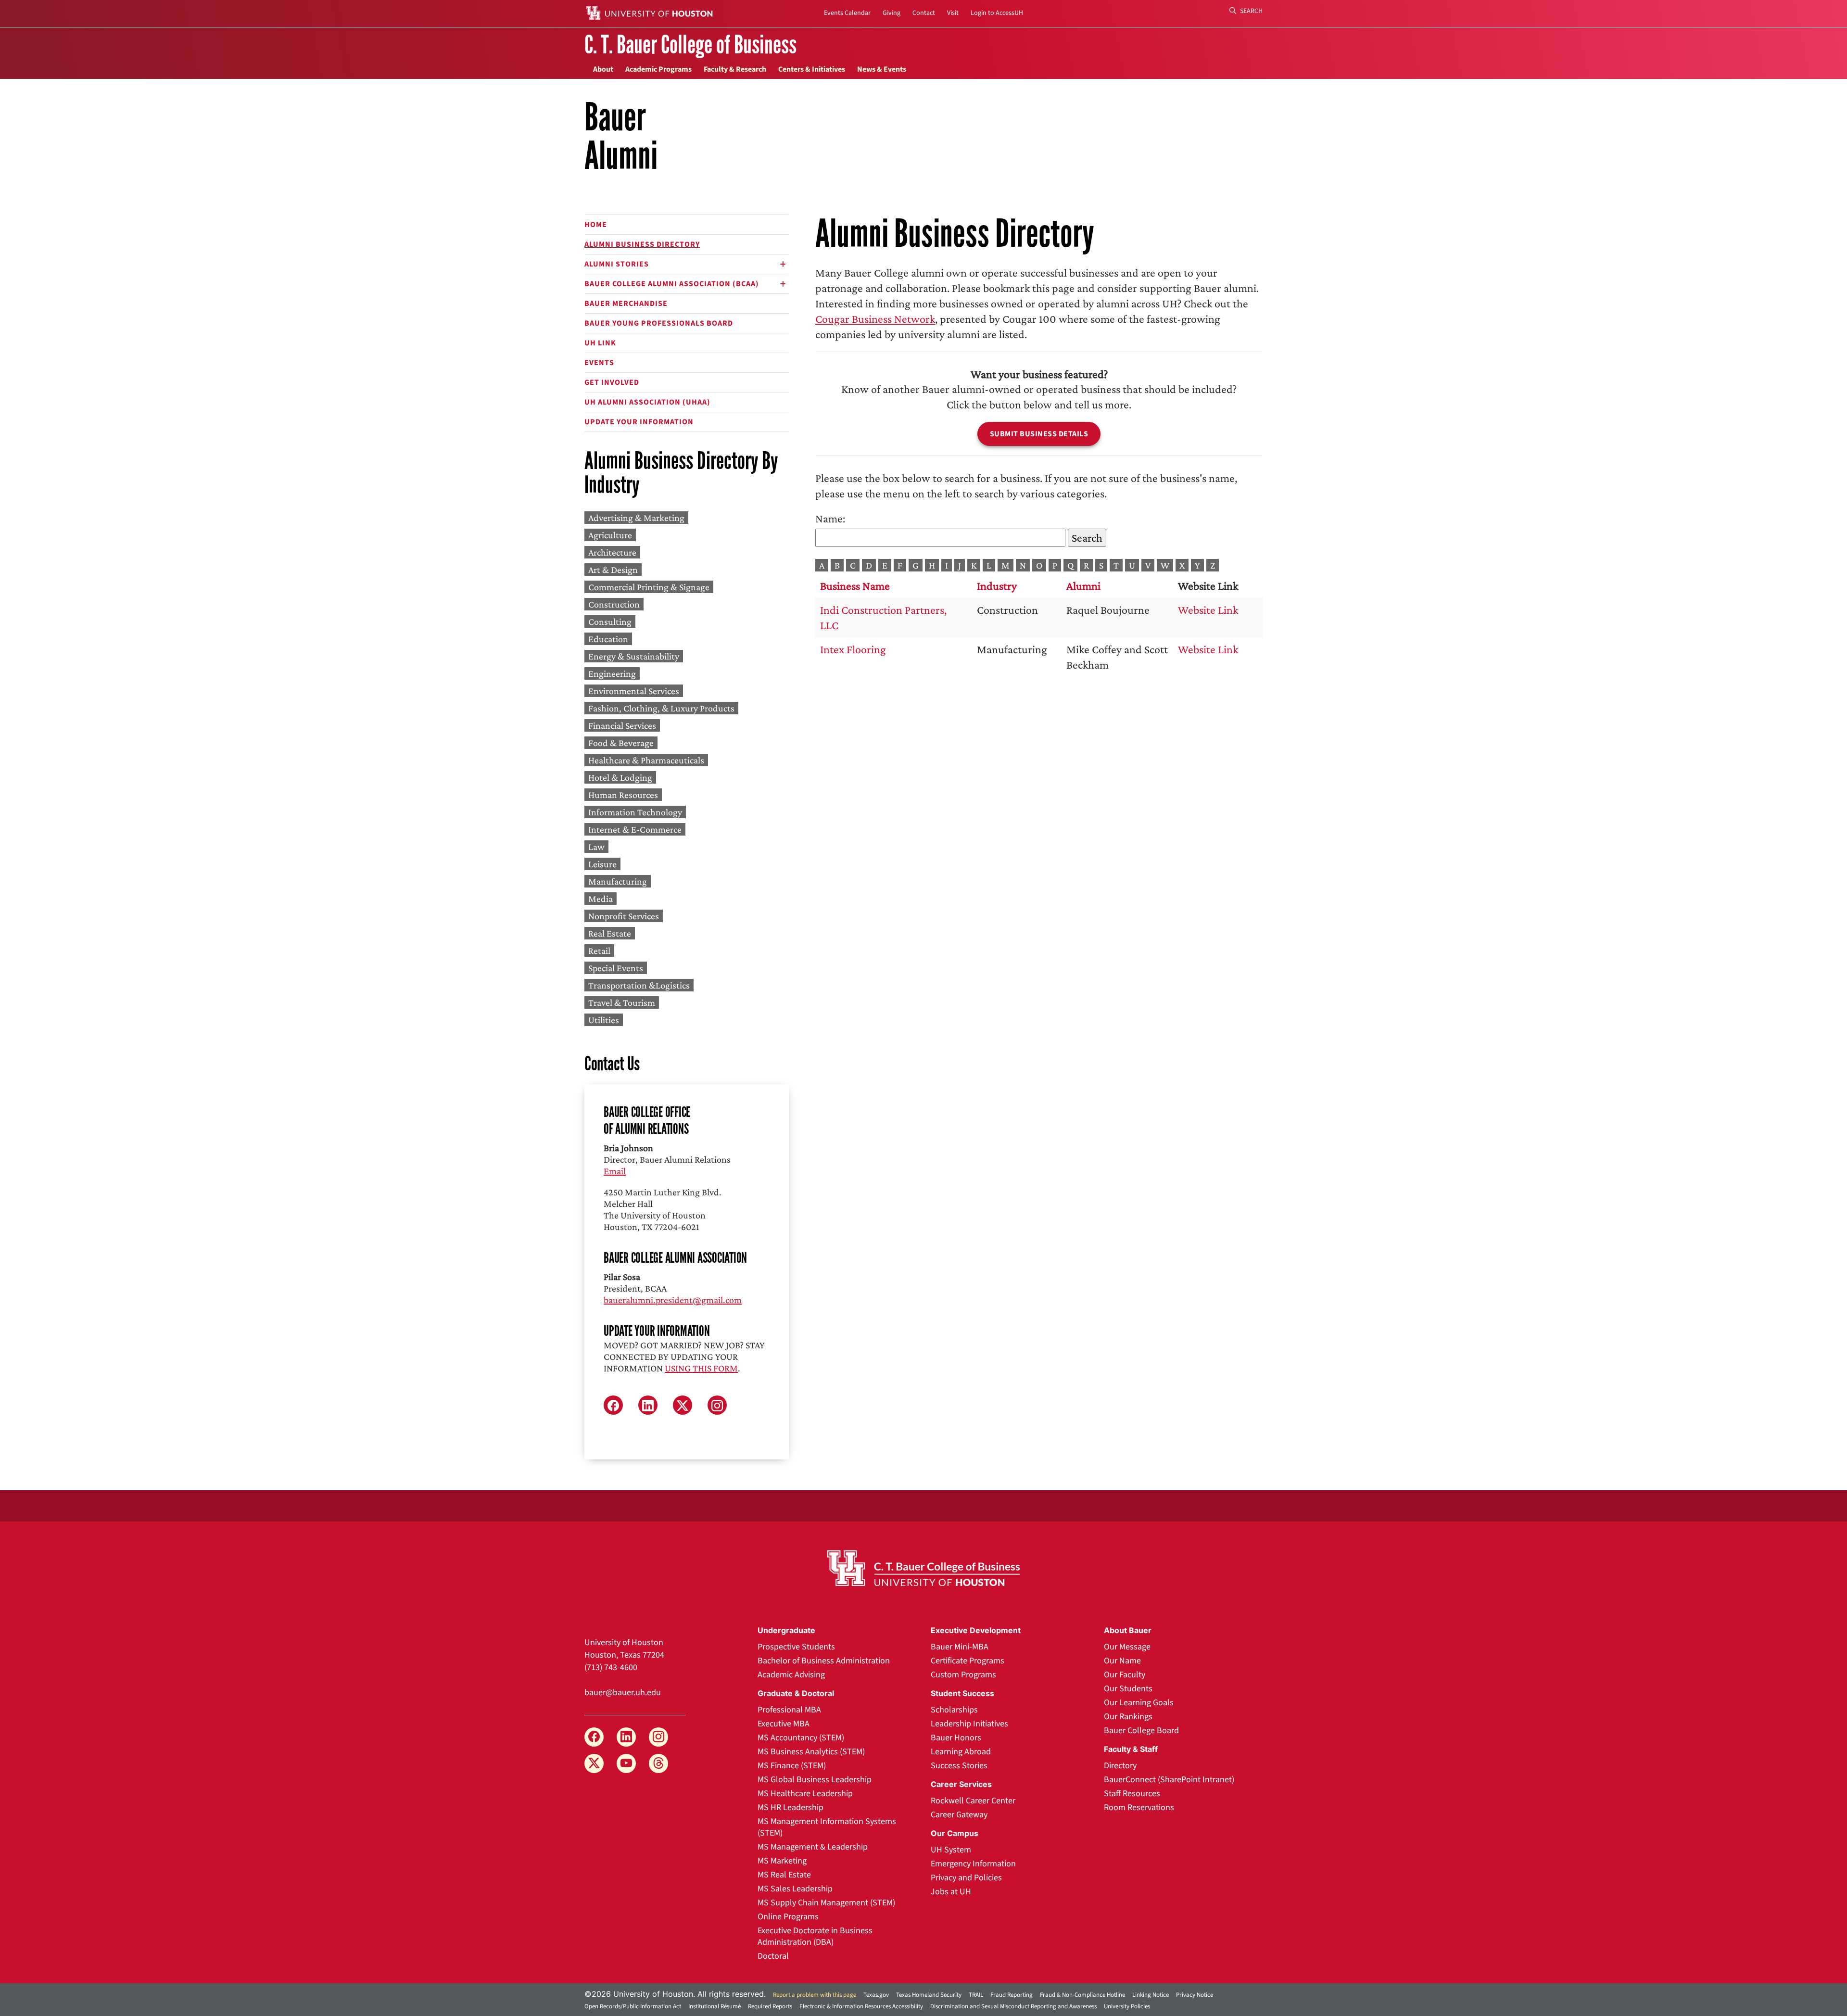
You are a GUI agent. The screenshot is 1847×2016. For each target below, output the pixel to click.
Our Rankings (1128, 1717)
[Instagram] (658, 1737)
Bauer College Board (1141, 1731)
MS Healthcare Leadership (805, 1794)
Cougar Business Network (875, 319)
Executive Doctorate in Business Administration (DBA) (815, 1936)
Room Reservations (1139, 1807)
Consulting (610, 621)
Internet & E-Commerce (635, 829)
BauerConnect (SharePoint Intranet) (1169, 1780)
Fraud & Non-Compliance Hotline (1082, 1995)
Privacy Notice (1195, 1995)
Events (599, 363)
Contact (924, 13)
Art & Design (613, 570)
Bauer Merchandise (626, 304)
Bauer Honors (956, 1738)
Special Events (616, 968)
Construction (614, 604)
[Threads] (658, 1763)
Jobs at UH (951, 1892)
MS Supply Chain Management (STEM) (826, 1903)
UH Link (600, 343)
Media (601, 899)
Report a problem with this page (815, 1995)
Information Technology (635, 812)
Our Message (1127, 1647)
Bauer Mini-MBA (960, 1647)
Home (596, 225)
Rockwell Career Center (973, 1801)
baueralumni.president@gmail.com (673, 1300)
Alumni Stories (617, 264)
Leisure (602, 864)
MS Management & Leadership (813, 1847)
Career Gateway (959, 1815)
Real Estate (610, 933)
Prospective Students (796, 1647)
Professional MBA (789, 1710)
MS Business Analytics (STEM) (811, 1752)
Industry (997, 586)
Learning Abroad (961, 1752)
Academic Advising (791, 1675)
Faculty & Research (735, 69)
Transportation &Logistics (639, 985)
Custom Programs (963, 1675)
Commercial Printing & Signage (649, 587)
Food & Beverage (621, 743)
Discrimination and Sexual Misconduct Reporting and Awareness (1013, 2006)
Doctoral (773, 1956)
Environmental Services (634, 691)
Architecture (612, 552)
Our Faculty (1125, 1675)
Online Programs (788, 1917)
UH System (951, 1850)
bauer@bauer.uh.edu (623, 1693)
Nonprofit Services (624, 916)
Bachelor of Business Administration (824, 1661)
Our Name (1122, 1661)
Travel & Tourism (622, 1002)
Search (1251, 11)
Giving (892, 13)
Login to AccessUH (997, 13)
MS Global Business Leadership (815, 1780)
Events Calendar (847, 13)
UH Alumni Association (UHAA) (647, 402)
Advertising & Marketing (636, 518)
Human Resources (623, 795)
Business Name (855, 586)
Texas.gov (876, 1995)
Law (596, 847)
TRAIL (976, 1995)
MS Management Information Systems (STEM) (827, 1827)
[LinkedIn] (626, 1737)
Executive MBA (784, 1724)
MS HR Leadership (791, 1807)
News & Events (882, 69)
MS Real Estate (784, 1875)
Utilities (604, 1020)
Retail (599, 951)
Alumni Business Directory (642, 244)
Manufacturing (618, 881)
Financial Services (622, 725)
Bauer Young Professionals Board (659, 323)
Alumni (1083, 586)
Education (608, 639)
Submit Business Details (1039, 434)
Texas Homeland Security (929, 1995)
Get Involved (612, 382)
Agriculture (610, 535)
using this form (701, 1368)
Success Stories (959, 1766)
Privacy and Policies (966, 1878)
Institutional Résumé (715, 2006)
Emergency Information (973, 1864)
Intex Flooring (853, 649)
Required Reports (770, 2006)
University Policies (1127, 2006)
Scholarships (954, 1710)
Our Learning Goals (1139, 1703)
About (603, 69)
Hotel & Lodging (620, 777)
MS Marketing (782, 1861)
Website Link (1208, 610)
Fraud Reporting (1012, 1995)
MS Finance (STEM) (792, 1766)
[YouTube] (626, 1763)
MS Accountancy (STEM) (801, 1738)
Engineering (612, 673)
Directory (1120, 1766)
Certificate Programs (968, 1661)
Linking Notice (1151, 1995)
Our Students (1128, 1689)
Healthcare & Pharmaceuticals (646, 760)
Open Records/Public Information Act (633, 2006)
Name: (830, 518)
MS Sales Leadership (795, 1889)
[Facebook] (594, 1737)
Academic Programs (658, 69)
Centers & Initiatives (812, 69)
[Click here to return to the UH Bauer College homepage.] (923, 1568)
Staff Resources (1132, 1794)
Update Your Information (639, 422)
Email (615, 1171)
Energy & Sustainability (634, 656)
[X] (594, 1763)
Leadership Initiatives (969, 1724)
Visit (953, 13)
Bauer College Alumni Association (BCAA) (672, 284)
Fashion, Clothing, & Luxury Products (661, 708)
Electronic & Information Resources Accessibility (861, 2006)
